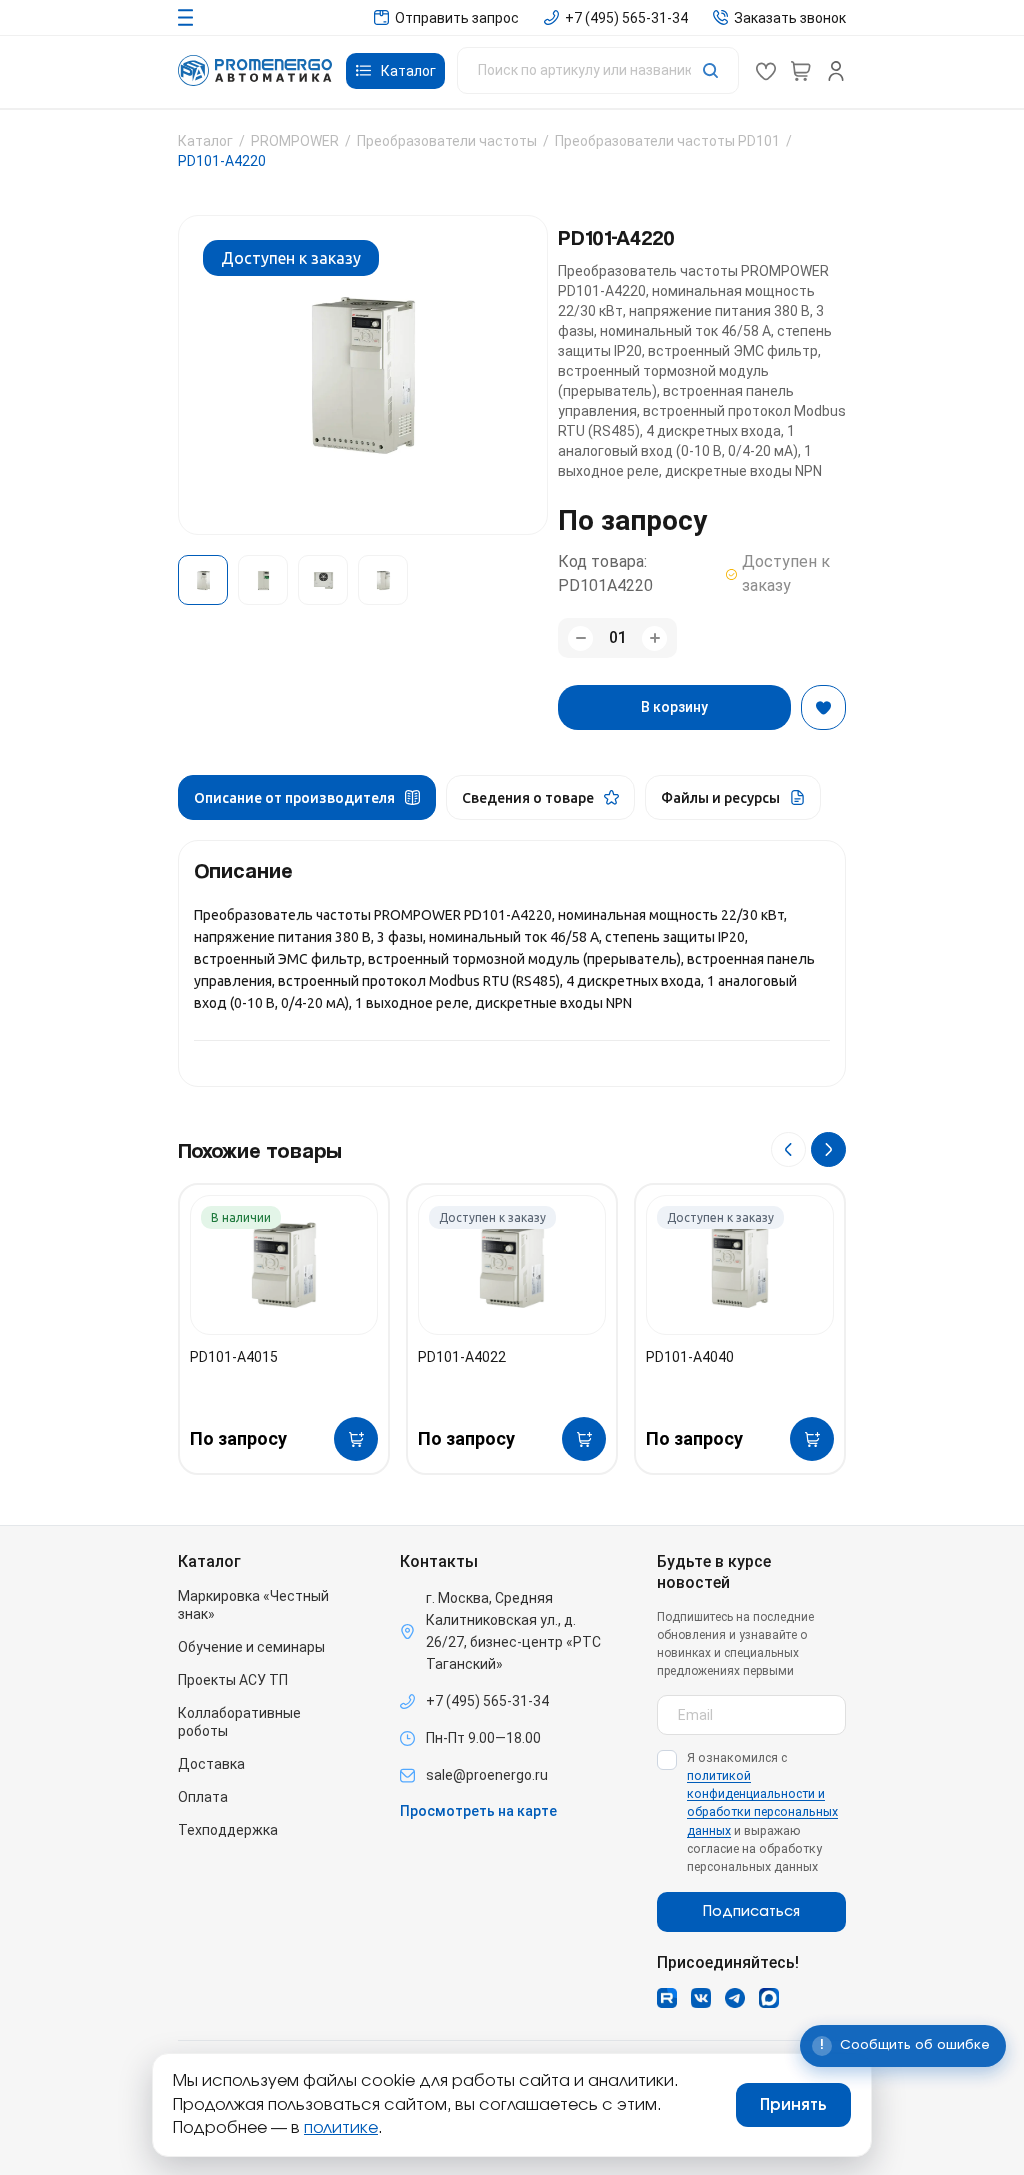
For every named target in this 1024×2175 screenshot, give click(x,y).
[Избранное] (766, 71)
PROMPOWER (295, 141)
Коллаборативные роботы (239, 1722)
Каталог (205, 141)
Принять (793, 2105)
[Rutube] (667, 1998)
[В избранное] (823, 707)
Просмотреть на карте (478, 1811)
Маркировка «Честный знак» (253, 1605)
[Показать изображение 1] (203, 580)
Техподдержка (228, 1830)
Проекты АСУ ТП (233, 1680)
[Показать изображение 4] (383, 580)
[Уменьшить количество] (580, 638)
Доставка (211, 1764)
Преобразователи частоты (447, 141)
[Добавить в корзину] (356, 1439)
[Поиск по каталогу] (598, 70)
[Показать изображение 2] (263, 580)
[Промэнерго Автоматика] (255, 70)
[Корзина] (801, 71)
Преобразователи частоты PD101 (667, 141)
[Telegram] (735, 1998)
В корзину (674, 707)
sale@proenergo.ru (487, 1775)
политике (341, 2128)
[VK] (701, 1998)
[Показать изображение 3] (323, 580)
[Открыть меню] (185, 17)
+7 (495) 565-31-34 (487, 1701)
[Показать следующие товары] (828, 1149)
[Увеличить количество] (654, 638)
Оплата (203, 1797)
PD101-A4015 (234, 1357)
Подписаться (751, 1912)
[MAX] (769, 1998)
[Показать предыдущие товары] (788, 1149)
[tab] (307, 797)
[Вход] (836, 71)
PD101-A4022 (462, 1357)
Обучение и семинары (251, 1647)
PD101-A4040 (690, 1357)
